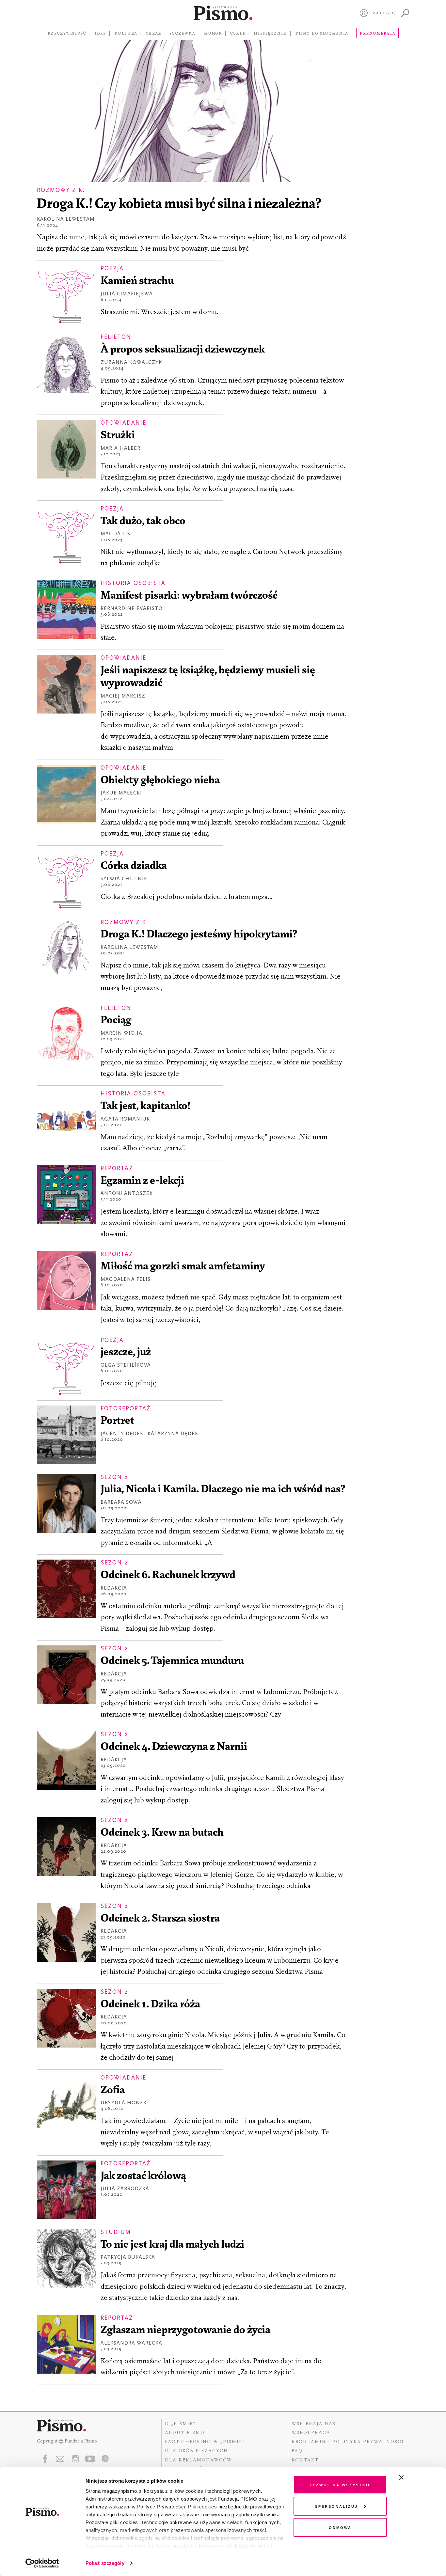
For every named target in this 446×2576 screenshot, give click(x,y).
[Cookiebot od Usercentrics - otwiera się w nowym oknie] (42, 2563)
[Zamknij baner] (419, 2477)
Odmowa (340, 2527)
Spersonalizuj (336, 2506)
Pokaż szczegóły (105, 2563)
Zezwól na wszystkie (340, 2484)
